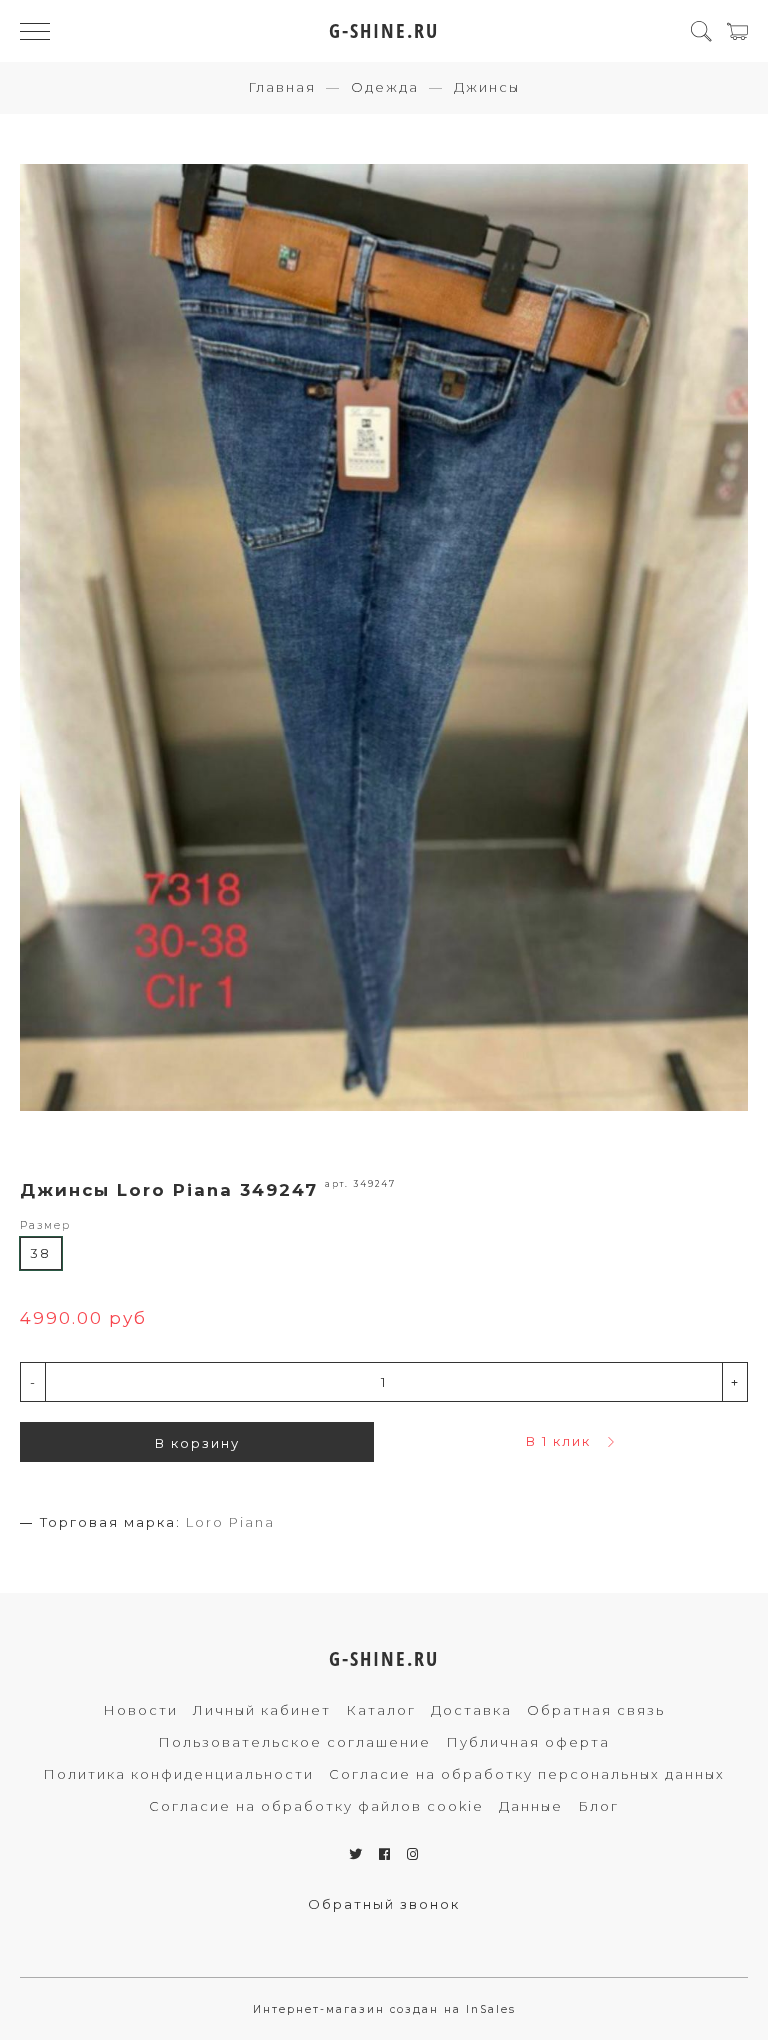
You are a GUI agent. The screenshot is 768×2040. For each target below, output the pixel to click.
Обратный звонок (384, 1904)
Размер (45, 1225)
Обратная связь (596, 1710)
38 (40, 1253)
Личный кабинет (262, 1710)
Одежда (385, 87)
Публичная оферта (528, 1742)
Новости (140, 1710)
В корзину (197, 1443)
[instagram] (413, 1854)
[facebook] (385, 1854)
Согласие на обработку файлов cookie (316, 1806)
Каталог (381, 1710)
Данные (531, 1806)
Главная (282, 87)
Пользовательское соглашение (294, 1742)
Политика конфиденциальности (178, 1774)
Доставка (471, 1710)
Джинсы (487, 87)
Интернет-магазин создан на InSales (384, 2009)
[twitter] (356, 1854)
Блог (598, 1806)
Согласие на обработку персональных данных (527, 1774)
